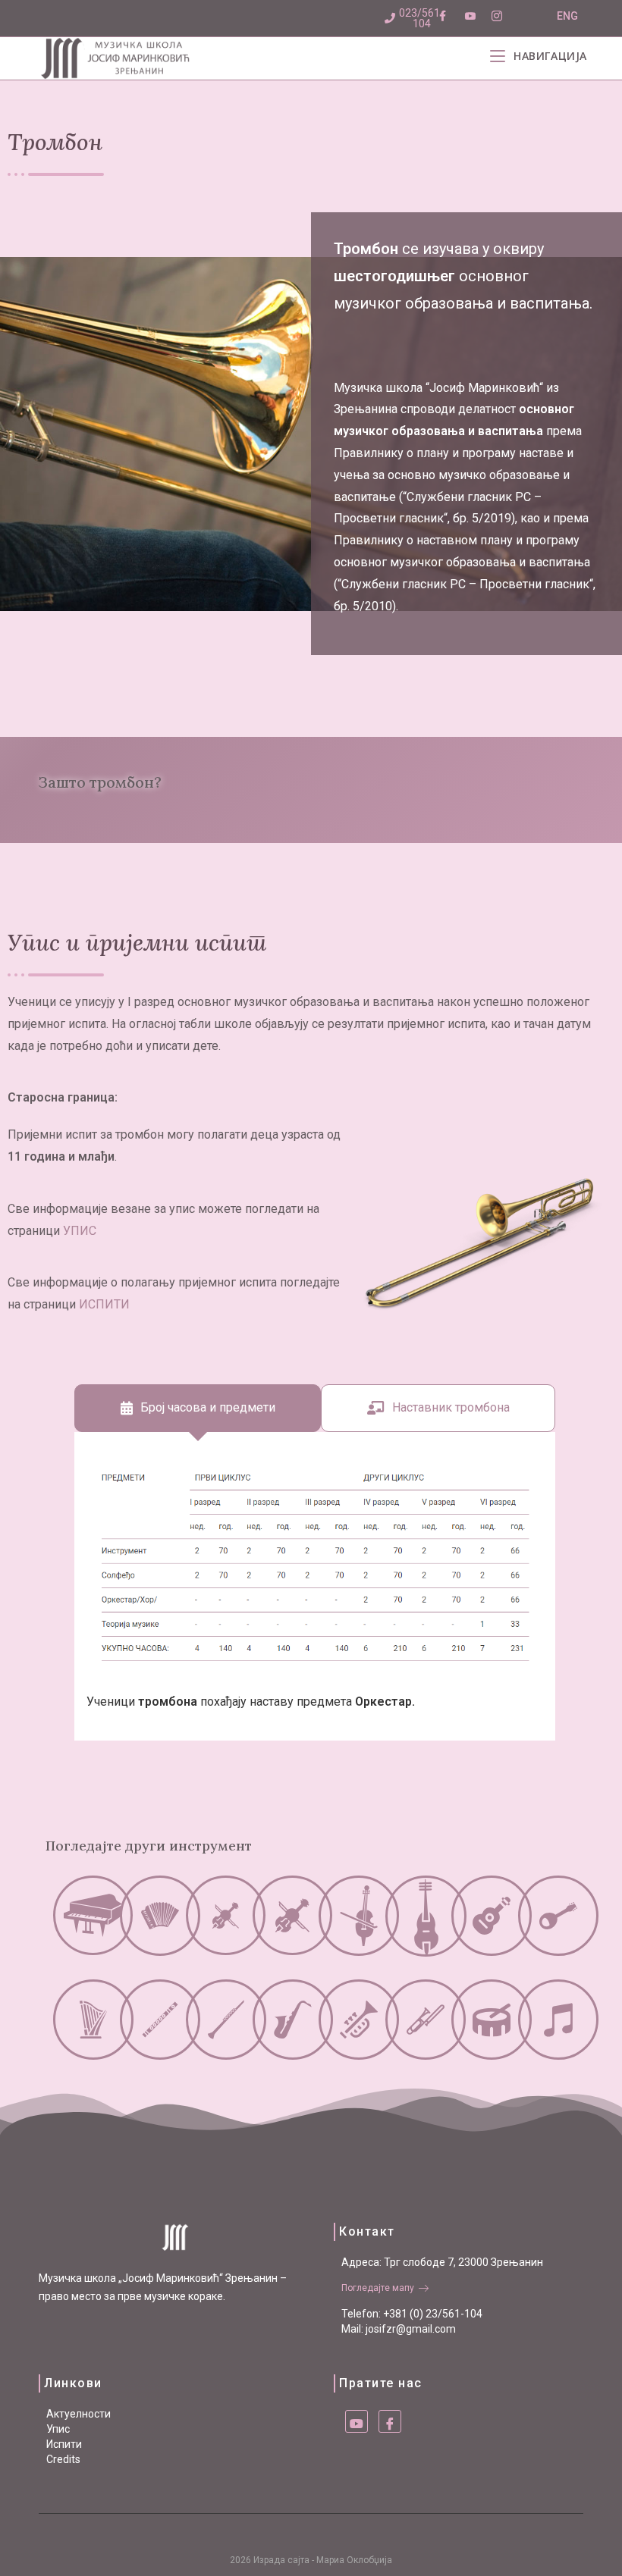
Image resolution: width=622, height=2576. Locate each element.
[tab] (198, 1408)
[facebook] (390, 2421)
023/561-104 (421, 18)
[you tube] (357, 2421)
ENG (567, 16)
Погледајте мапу (378, 2288)
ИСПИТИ (104, 1304)
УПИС (80, 1231)
